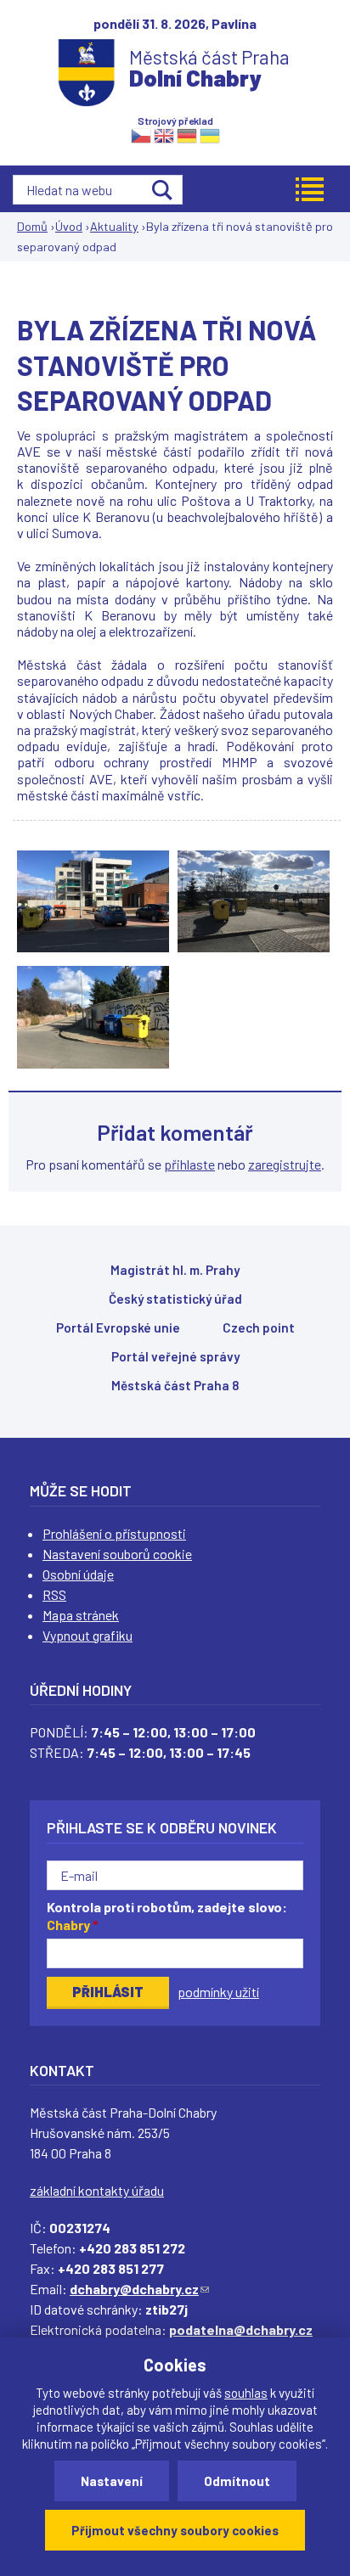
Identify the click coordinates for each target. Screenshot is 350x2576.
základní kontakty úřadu (97, 2190)
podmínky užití (218, 1992)
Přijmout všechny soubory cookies (175, 2530)
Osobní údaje (78, 1574)
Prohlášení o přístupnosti (114, 1533)
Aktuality (114, 226)
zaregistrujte (285, 1164)
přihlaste (189, 1164)
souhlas (246, 2393)
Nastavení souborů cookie (117, 1554)
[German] (187, 135)
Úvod (69, 226)
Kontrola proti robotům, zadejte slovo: (167, 1916)
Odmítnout (237, 2481)
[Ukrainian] (210, 135)
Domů (32, 226)
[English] (164, 135)
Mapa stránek (81, 1615)
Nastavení (112, 2481)
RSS (54, 1594)
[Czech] (141, 135)
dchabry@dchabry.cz (139, 2289)
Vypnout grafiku (87, 1635)
